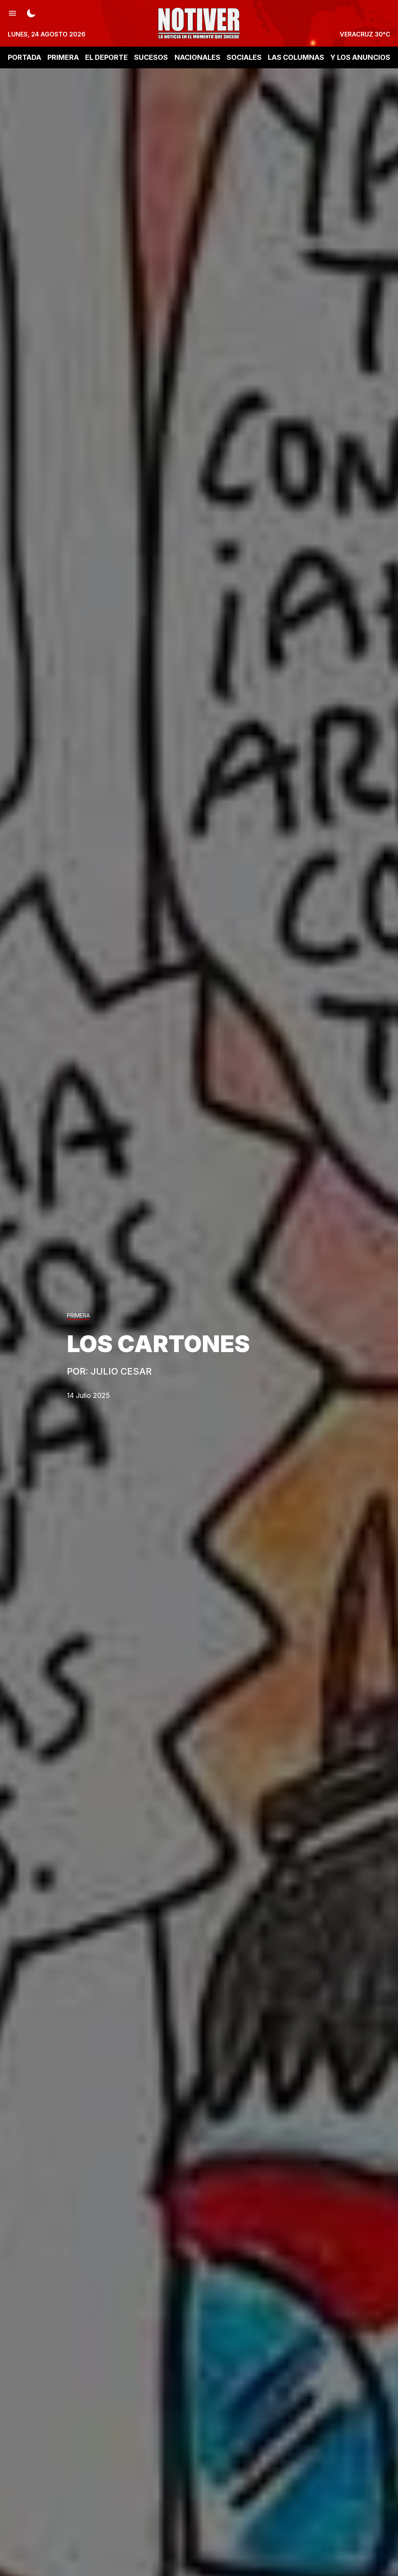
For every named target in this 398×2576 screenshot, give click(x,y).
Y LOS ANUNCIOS (360, 57)
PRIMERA (63, 57)
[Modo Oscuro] (31, 12)
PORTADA (24, 57)
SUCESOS (151, 57)
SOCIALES (244, 57)
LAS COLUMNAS (296, 57)
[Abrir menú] (12, 12)
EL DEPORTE (106, 57)
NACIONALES (197, 57)
